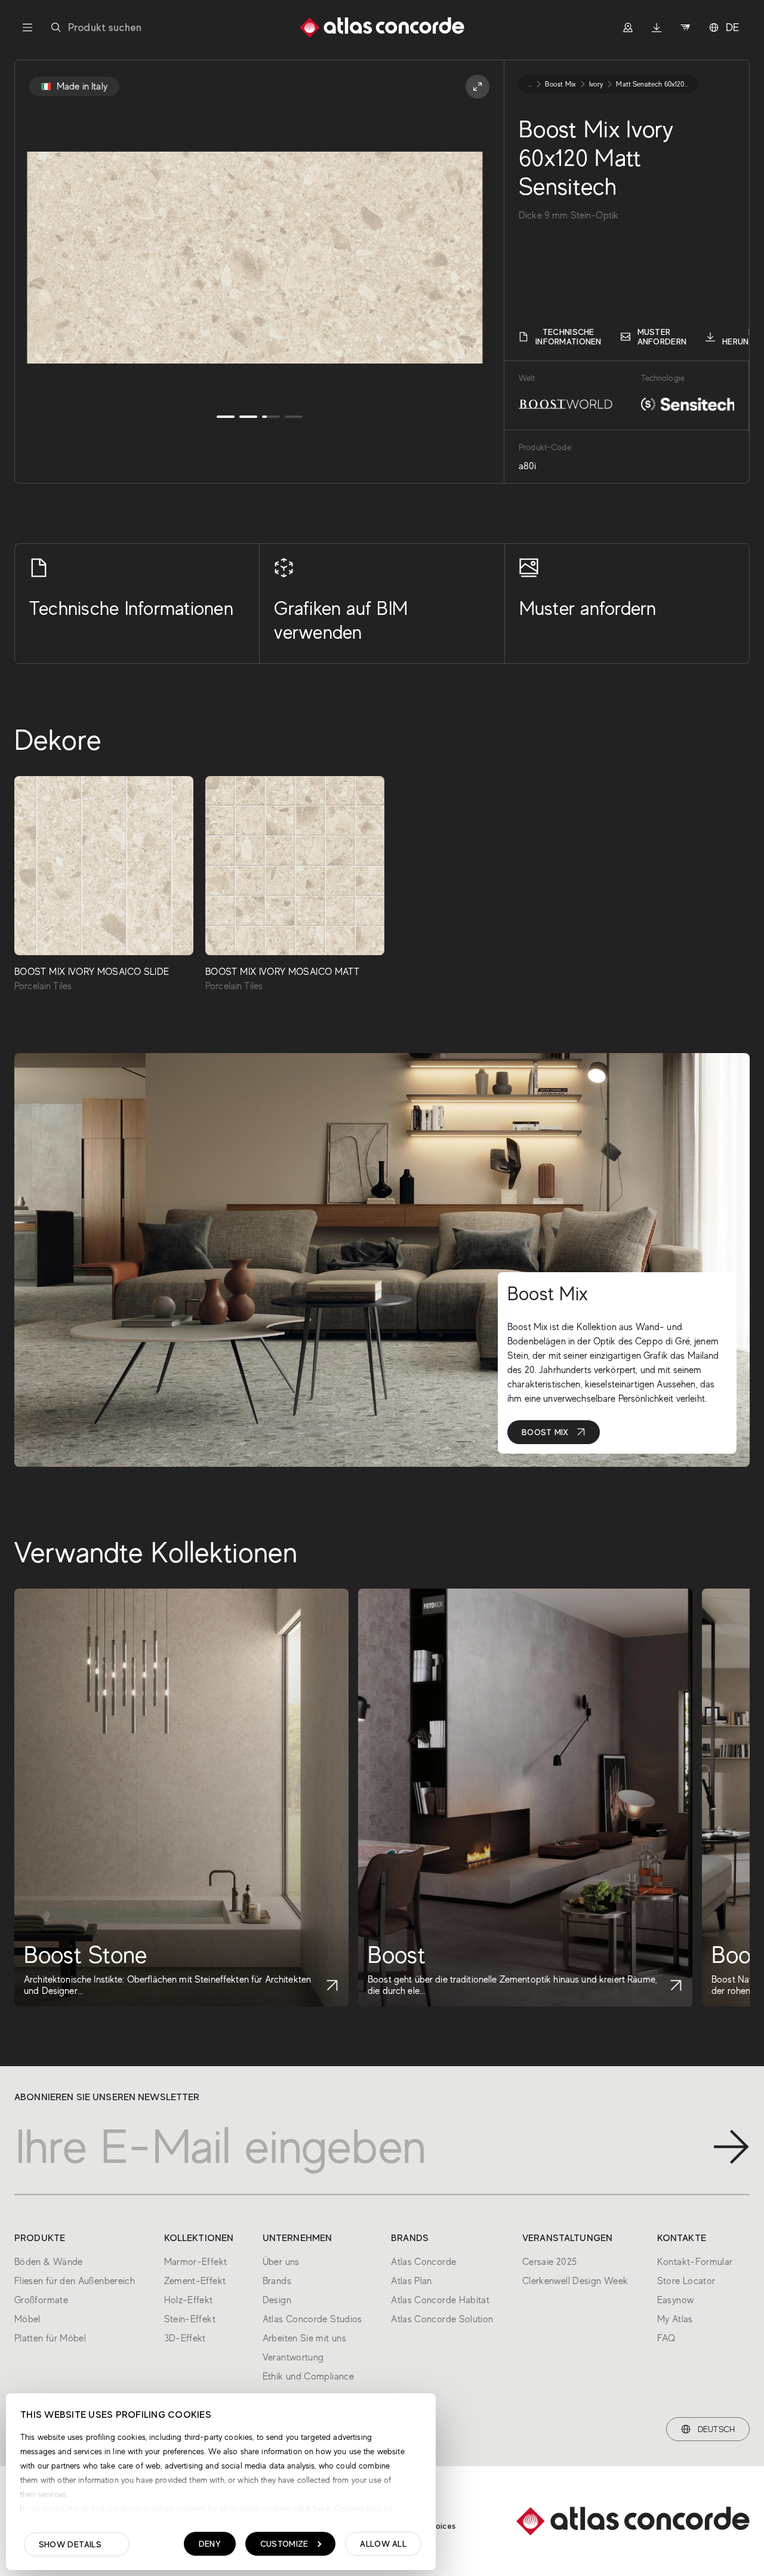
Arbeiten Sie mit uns (304, 2338)
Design (277, 2300)
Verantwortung (293, 2358)
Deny (210, 2544)
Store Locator (686, 2281)
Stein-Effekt (190, 2319)
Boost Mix (545, 1432)
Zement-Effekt (195, 2281)
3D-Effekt (185, 2338)
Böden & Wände (49, 2262)
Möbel (27, 2319)
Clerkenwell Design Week (575, 2281)
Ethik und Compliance (308, 2377)
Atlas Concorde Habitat (440, 2300)
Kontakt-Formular (695, 2262)
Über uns (281, 2262)
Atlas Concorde (423, 2262)
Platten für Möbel (50, 2338)
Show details (70, 2544)
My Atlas (675, 2319)
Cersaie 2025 (549, 2262)
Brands (277, 2281)
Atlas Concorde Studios (312, 2319)
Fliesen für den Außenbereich (75, 2281)
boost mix (560, 84)
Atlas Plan (412, 2281)
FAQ (666, 2338)
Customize (284, 2544)
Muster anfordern (662, 337)
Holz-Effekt (189, 2300)
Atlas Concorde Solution (442, 2319)
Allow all (383, 2544)
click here (311, 2509)
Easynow (676, 2300)
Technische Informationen (569, 337)
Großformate (41, 2300)
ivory (596, 84)
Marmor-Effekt (196, 2262)
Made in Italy (82, 87)
